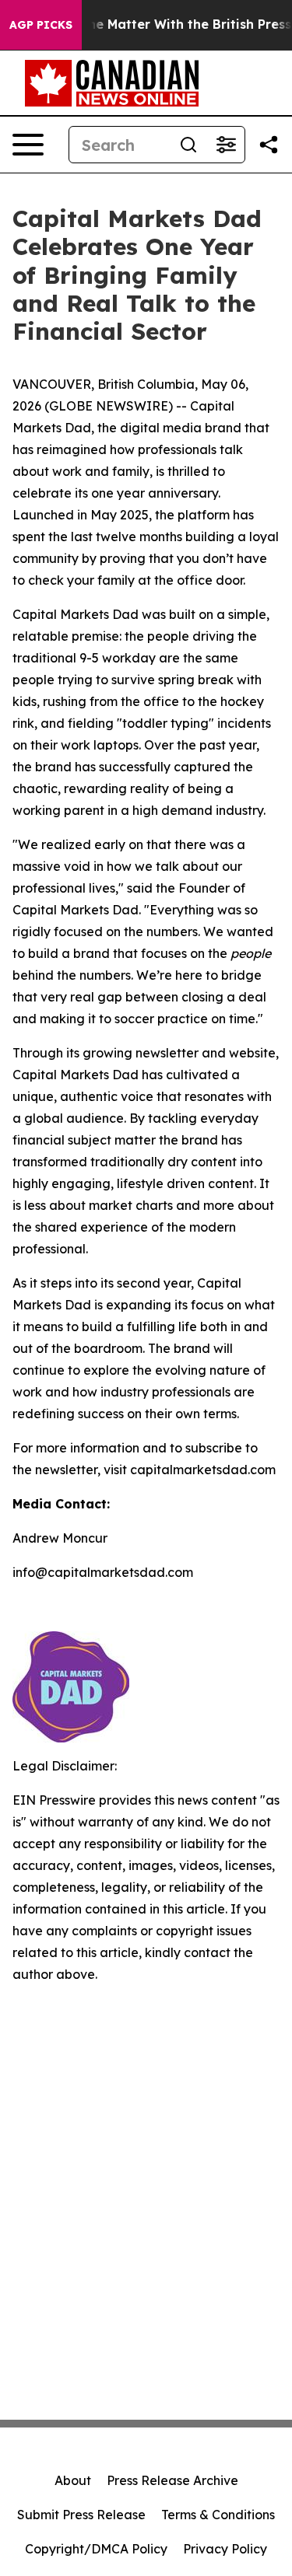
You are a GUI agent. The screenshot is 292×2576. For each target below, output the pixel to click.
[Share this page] (269, 145)
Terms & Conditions (218, 2515)
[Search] (188, 145)
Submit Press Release (81, 2515)
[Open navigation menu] (28, 145)
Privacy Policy (225, 2549)
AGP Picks (41, 25)
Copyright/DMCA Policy (96, 2549)
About (73, 2480)
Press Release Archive (172, 2480)
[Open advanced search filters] (226, 145)
